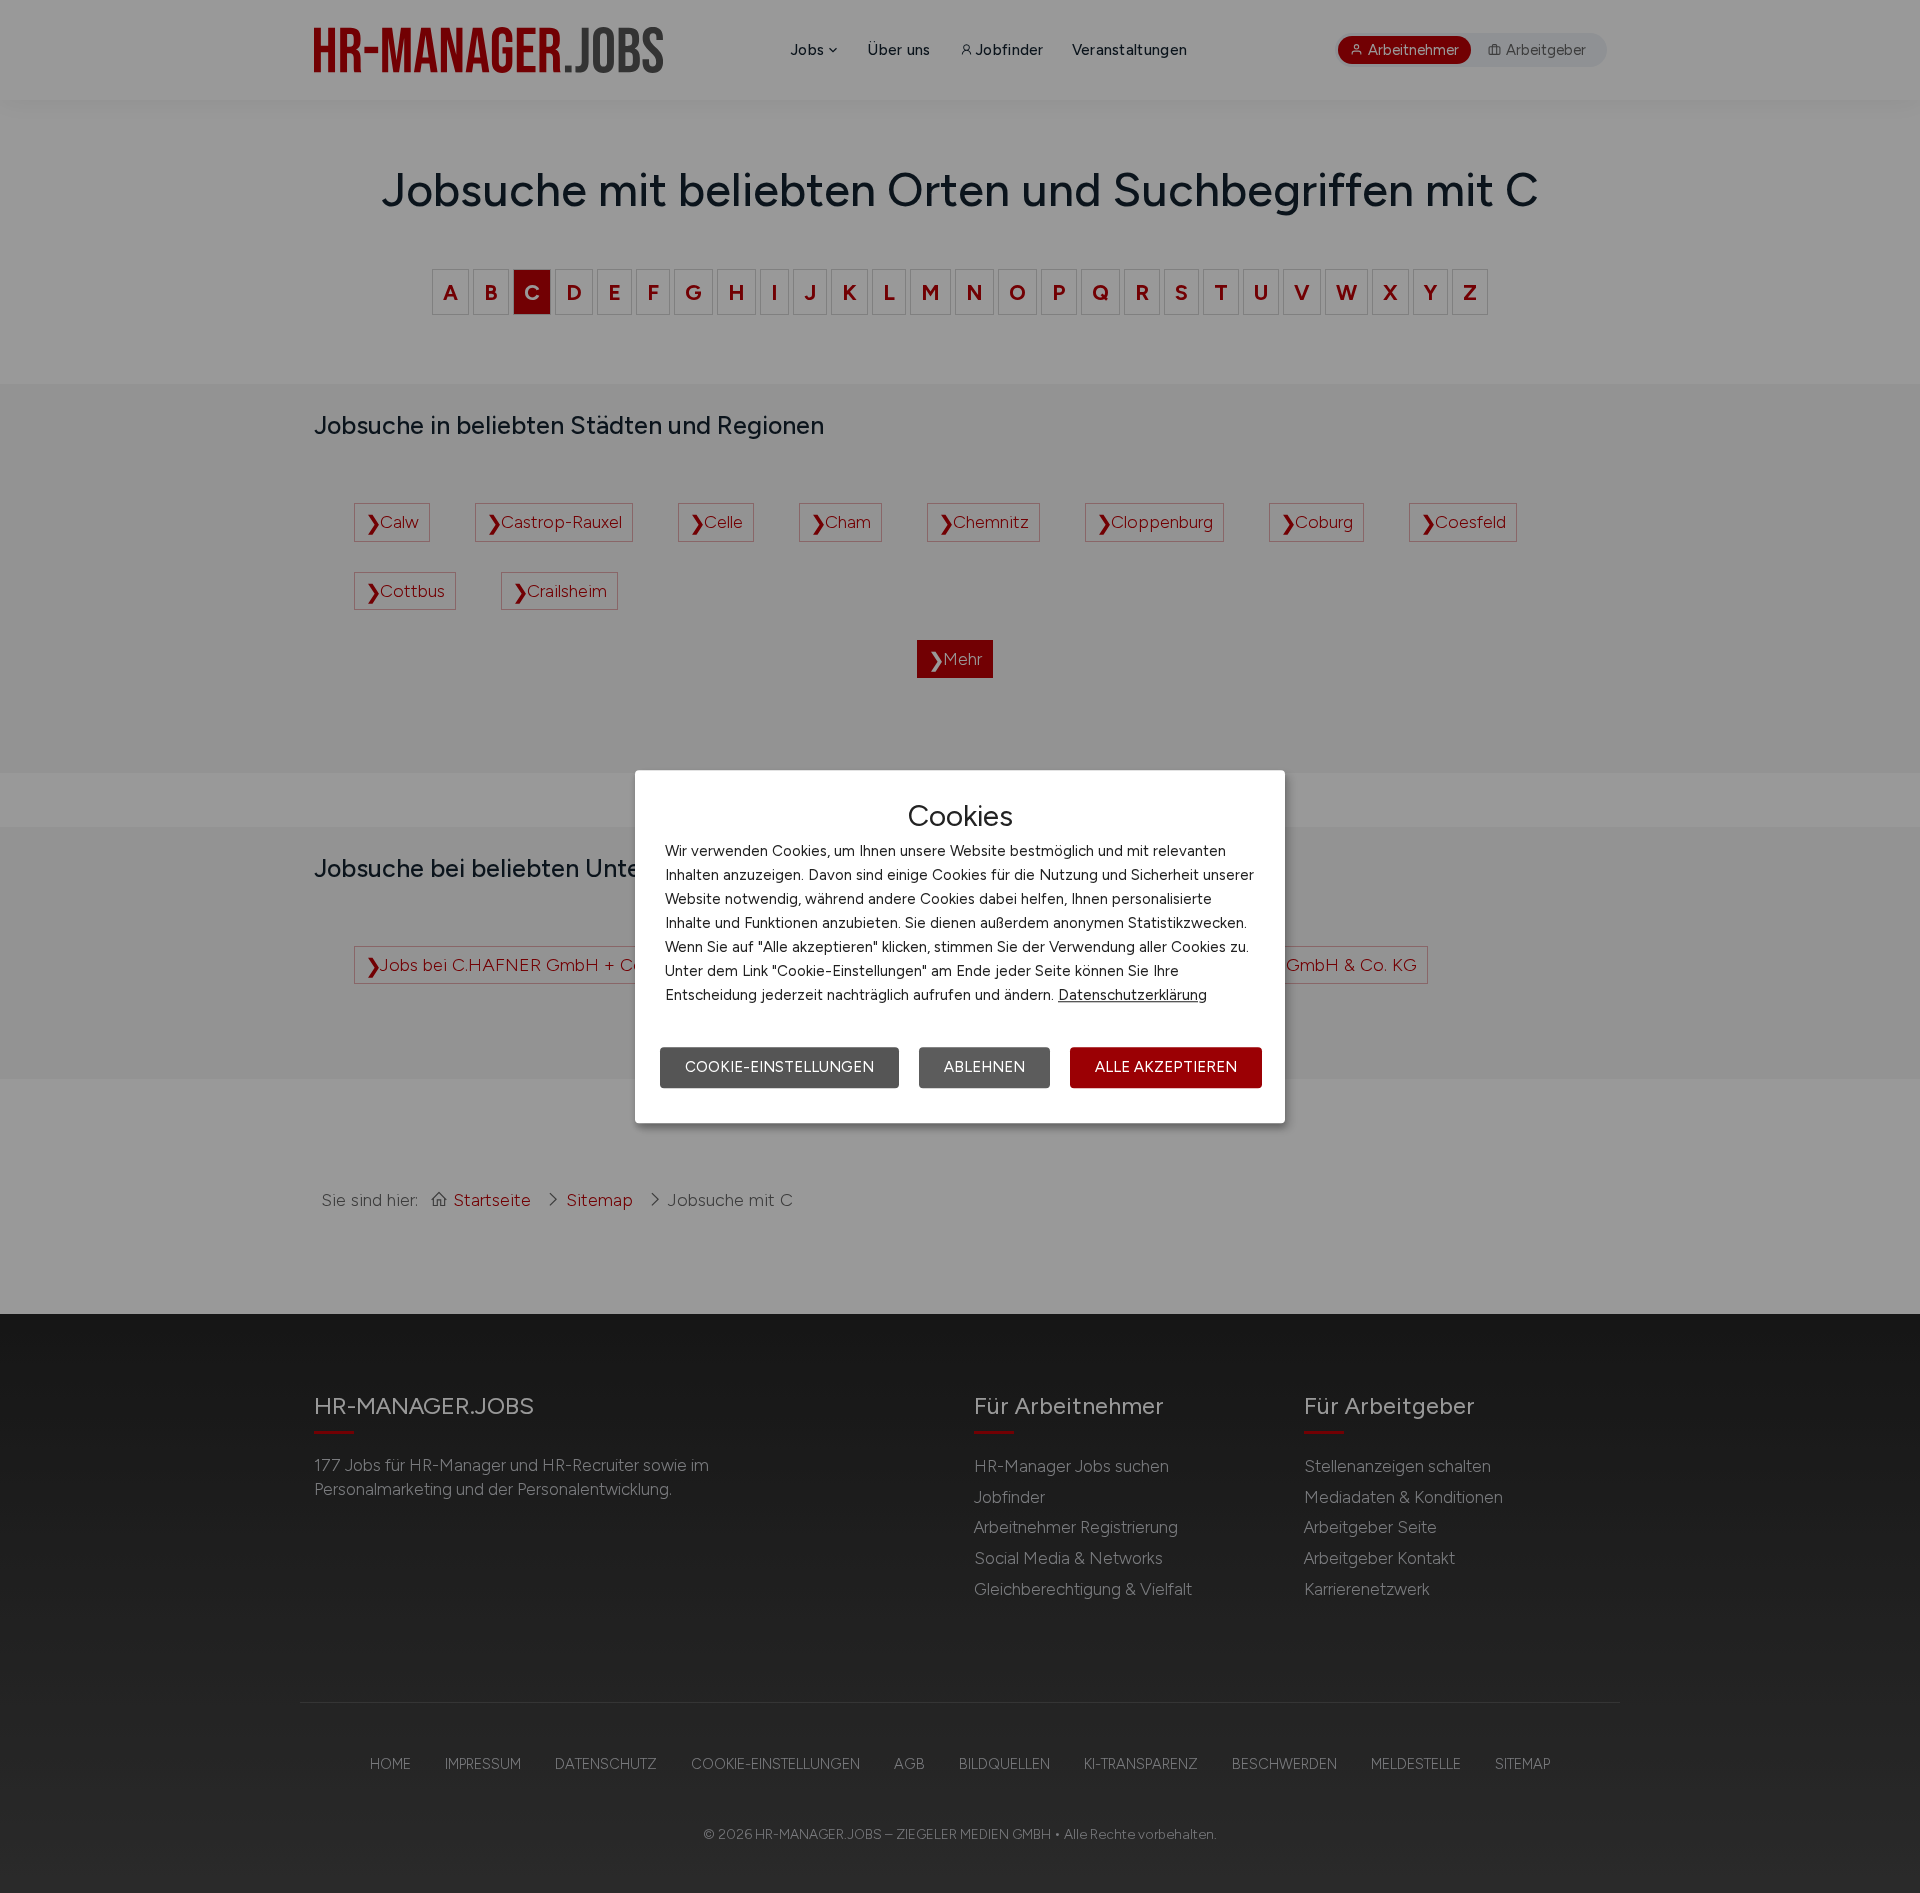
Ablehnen (984, 1067)
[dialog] (960, 947)
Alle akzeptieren (1166, 1067)
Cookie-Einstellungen (779, 1067)
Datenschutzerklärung (1132, 995)
